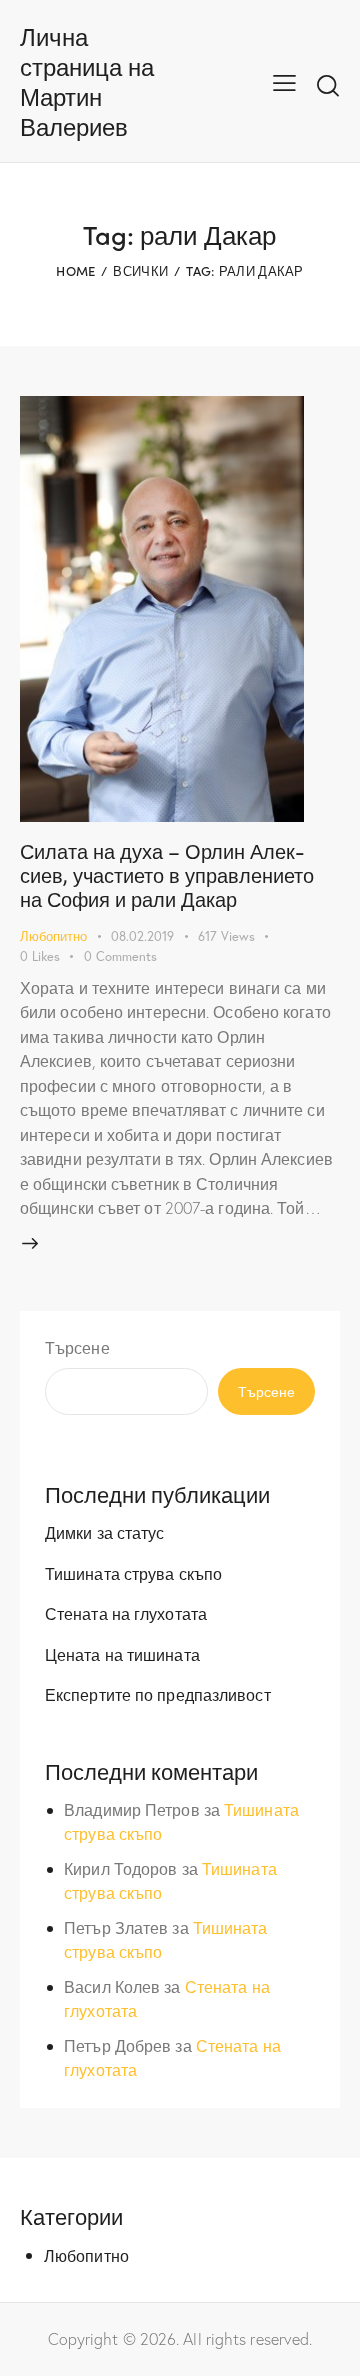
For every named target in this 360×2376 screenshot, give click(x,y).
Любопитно (53, 936)
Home (75, 270)
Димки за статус (105, 1532)
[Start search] (328, 85)
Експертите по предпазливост (158, 1694)
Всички (140, 270)
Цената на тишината (122, 1654)
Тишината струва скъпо (133, 1573)
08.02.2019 (142, 936)
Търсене (77, 1347)
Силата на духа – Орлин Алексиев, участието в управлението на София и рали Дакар (167, 874)
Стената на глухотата (126, 1613)
